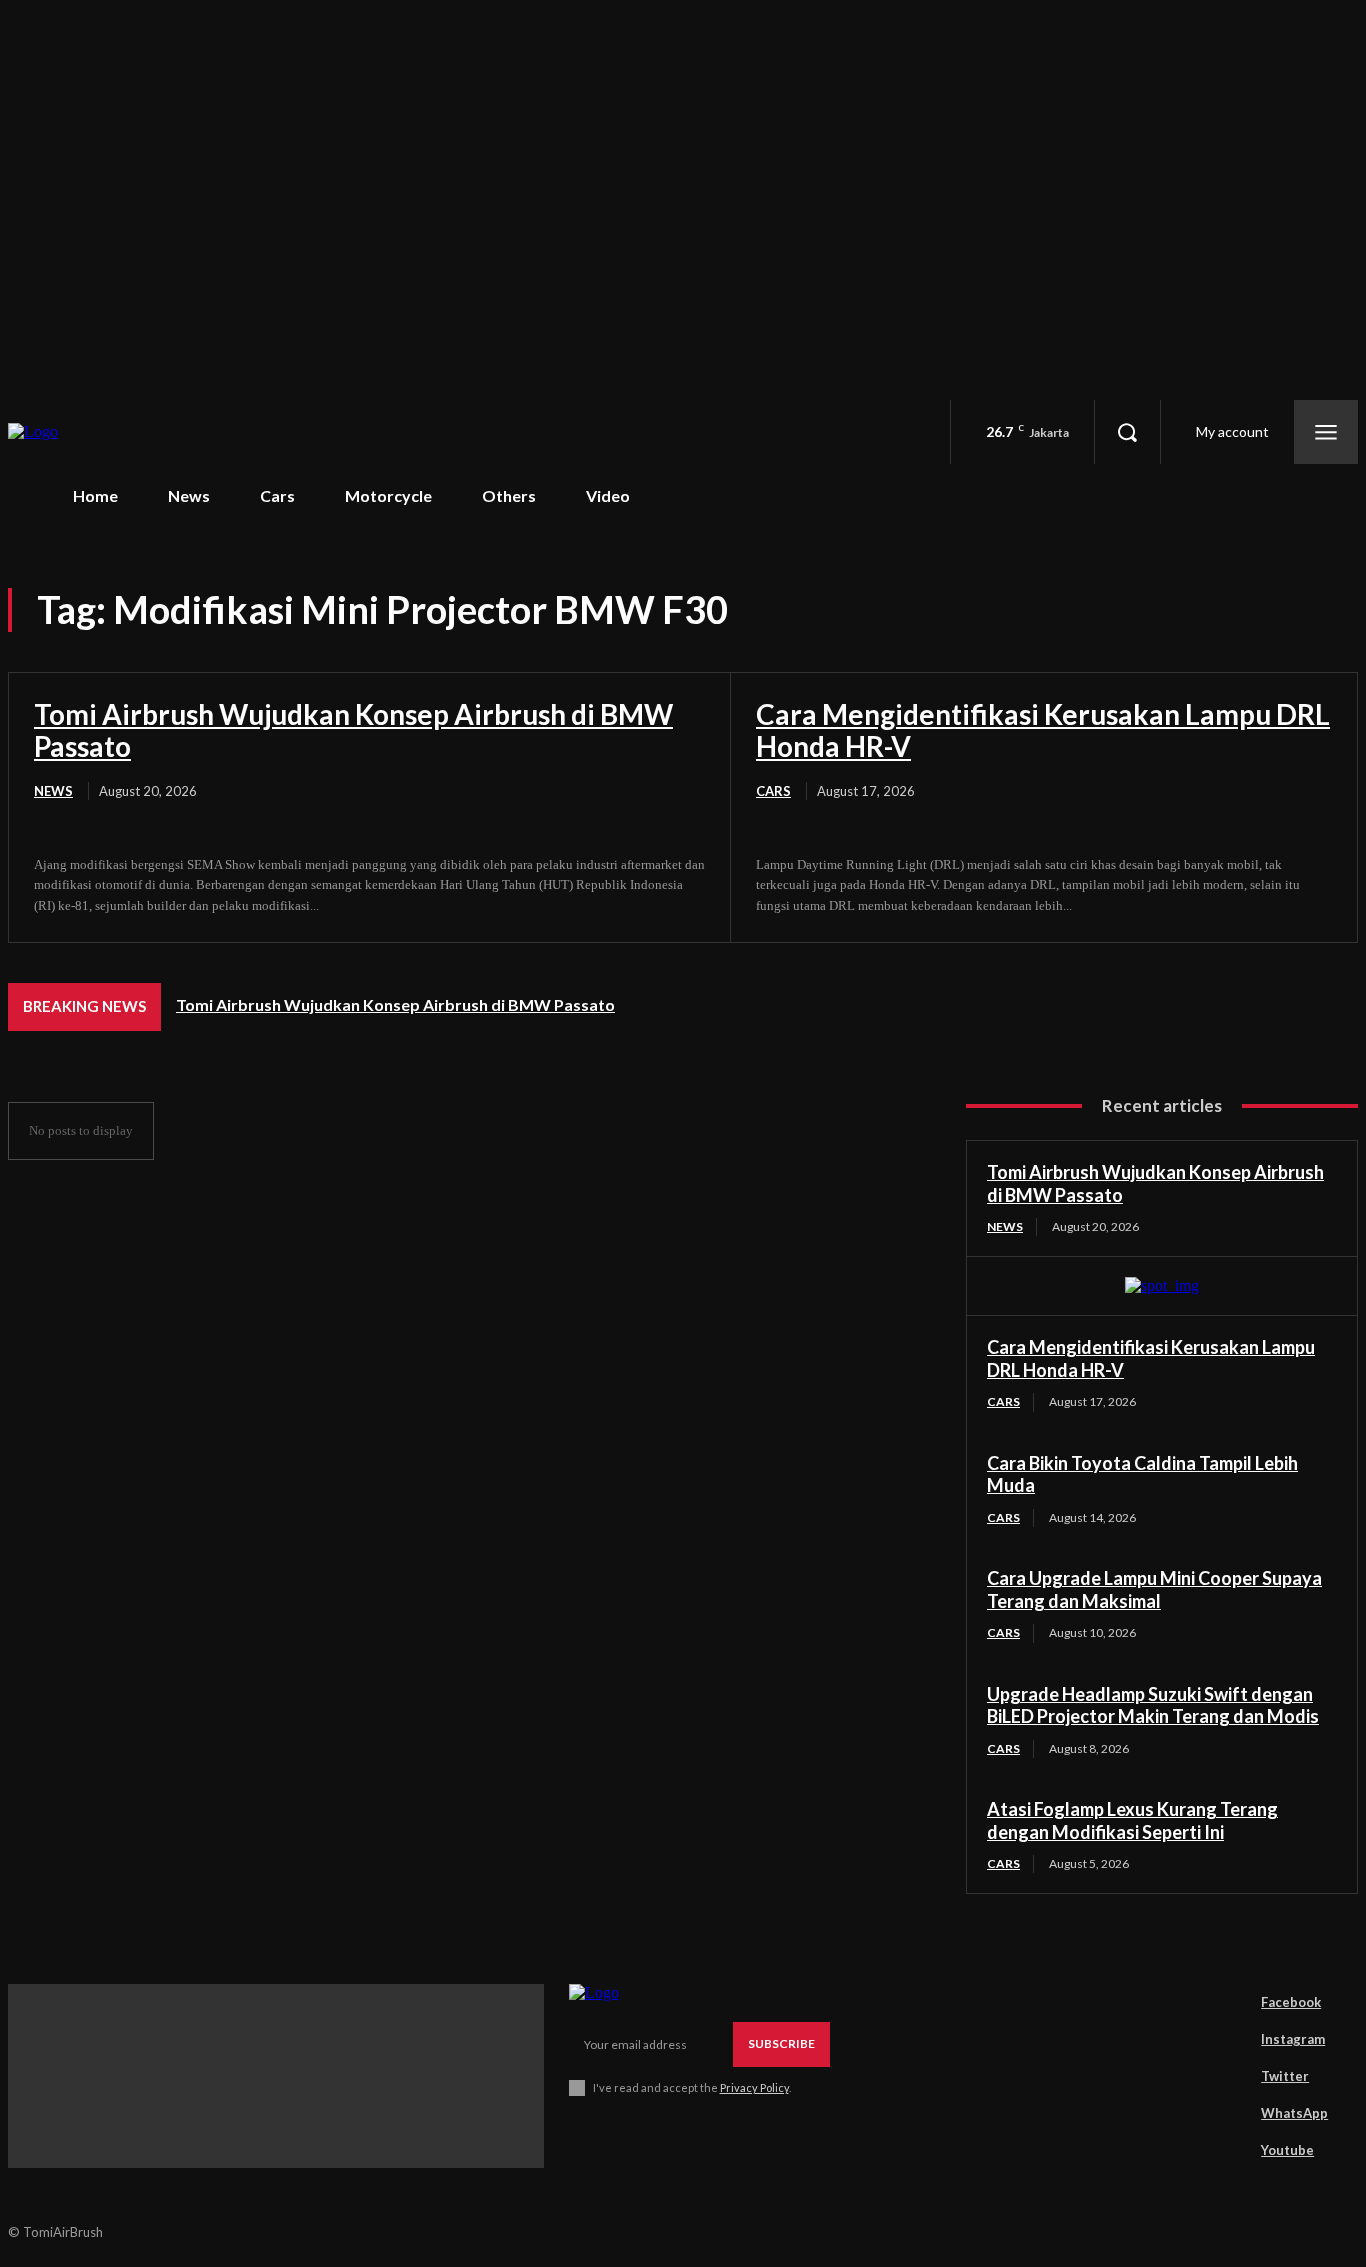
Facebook (1291, 2002)
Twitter (1285, 2076)
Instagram (1293, 2039)
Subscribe (781, 2043)
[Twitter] (1233, 2076)
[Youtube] (1233, 2150)
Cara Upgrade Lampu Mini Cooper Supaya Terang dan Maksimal (1154, 1589)
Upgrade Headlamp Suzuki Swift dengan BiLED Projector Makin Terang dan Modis (1153, 1705)
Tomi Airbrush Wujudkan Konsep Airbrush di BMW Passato (353, 730)
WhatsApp (1294, 2113)
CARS (773, 791)
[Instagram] (1233, 2039)
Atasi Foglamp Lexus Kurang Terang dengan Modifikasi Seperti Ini (1132, 1820)
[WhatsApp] (1233, 2113)
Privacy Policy (754, 2087)
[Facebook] (1233, 2002)
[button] (1127, 432)
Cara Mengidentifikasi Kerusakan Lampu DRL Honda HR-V (1043, 730)
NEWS (53, 791)
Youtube (1287, 2150)
